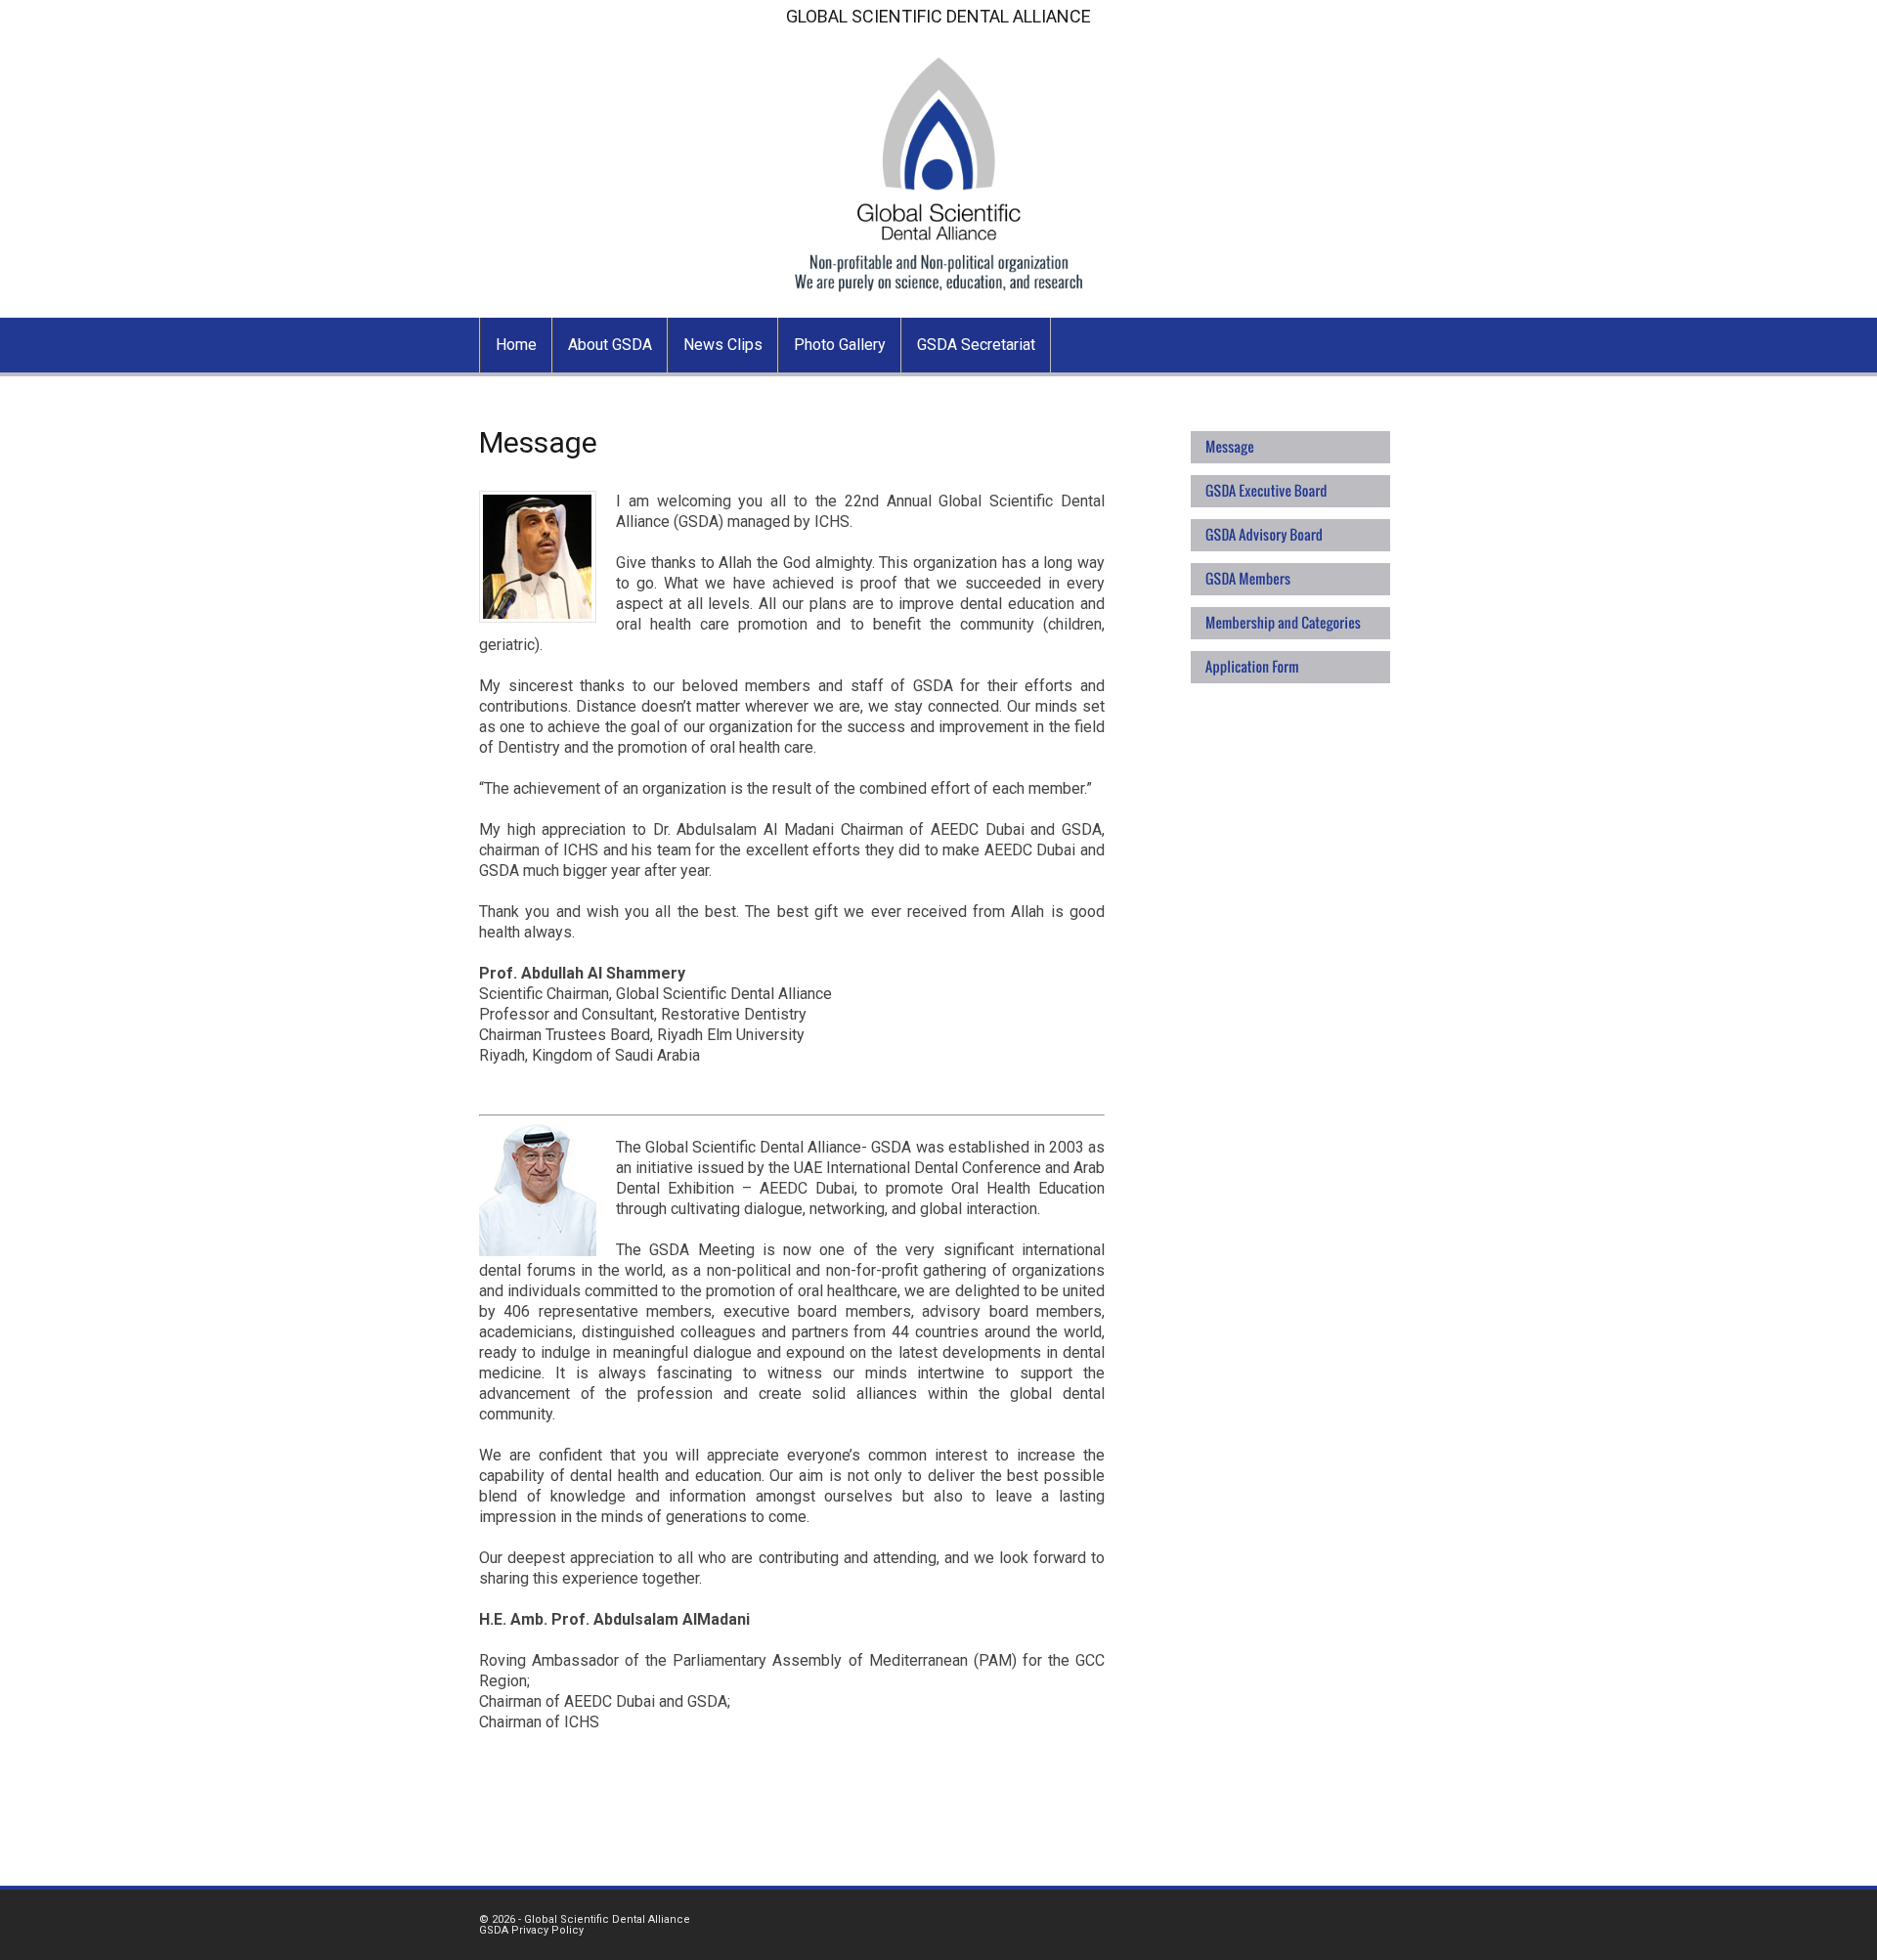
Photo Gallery (840, 345)
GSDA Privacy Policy (531, 1930)
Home (516, 345)
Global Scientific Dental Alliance (607, 1919)
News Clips (723, 345)
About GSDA (610, 345)
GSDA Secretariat (976, 345)
